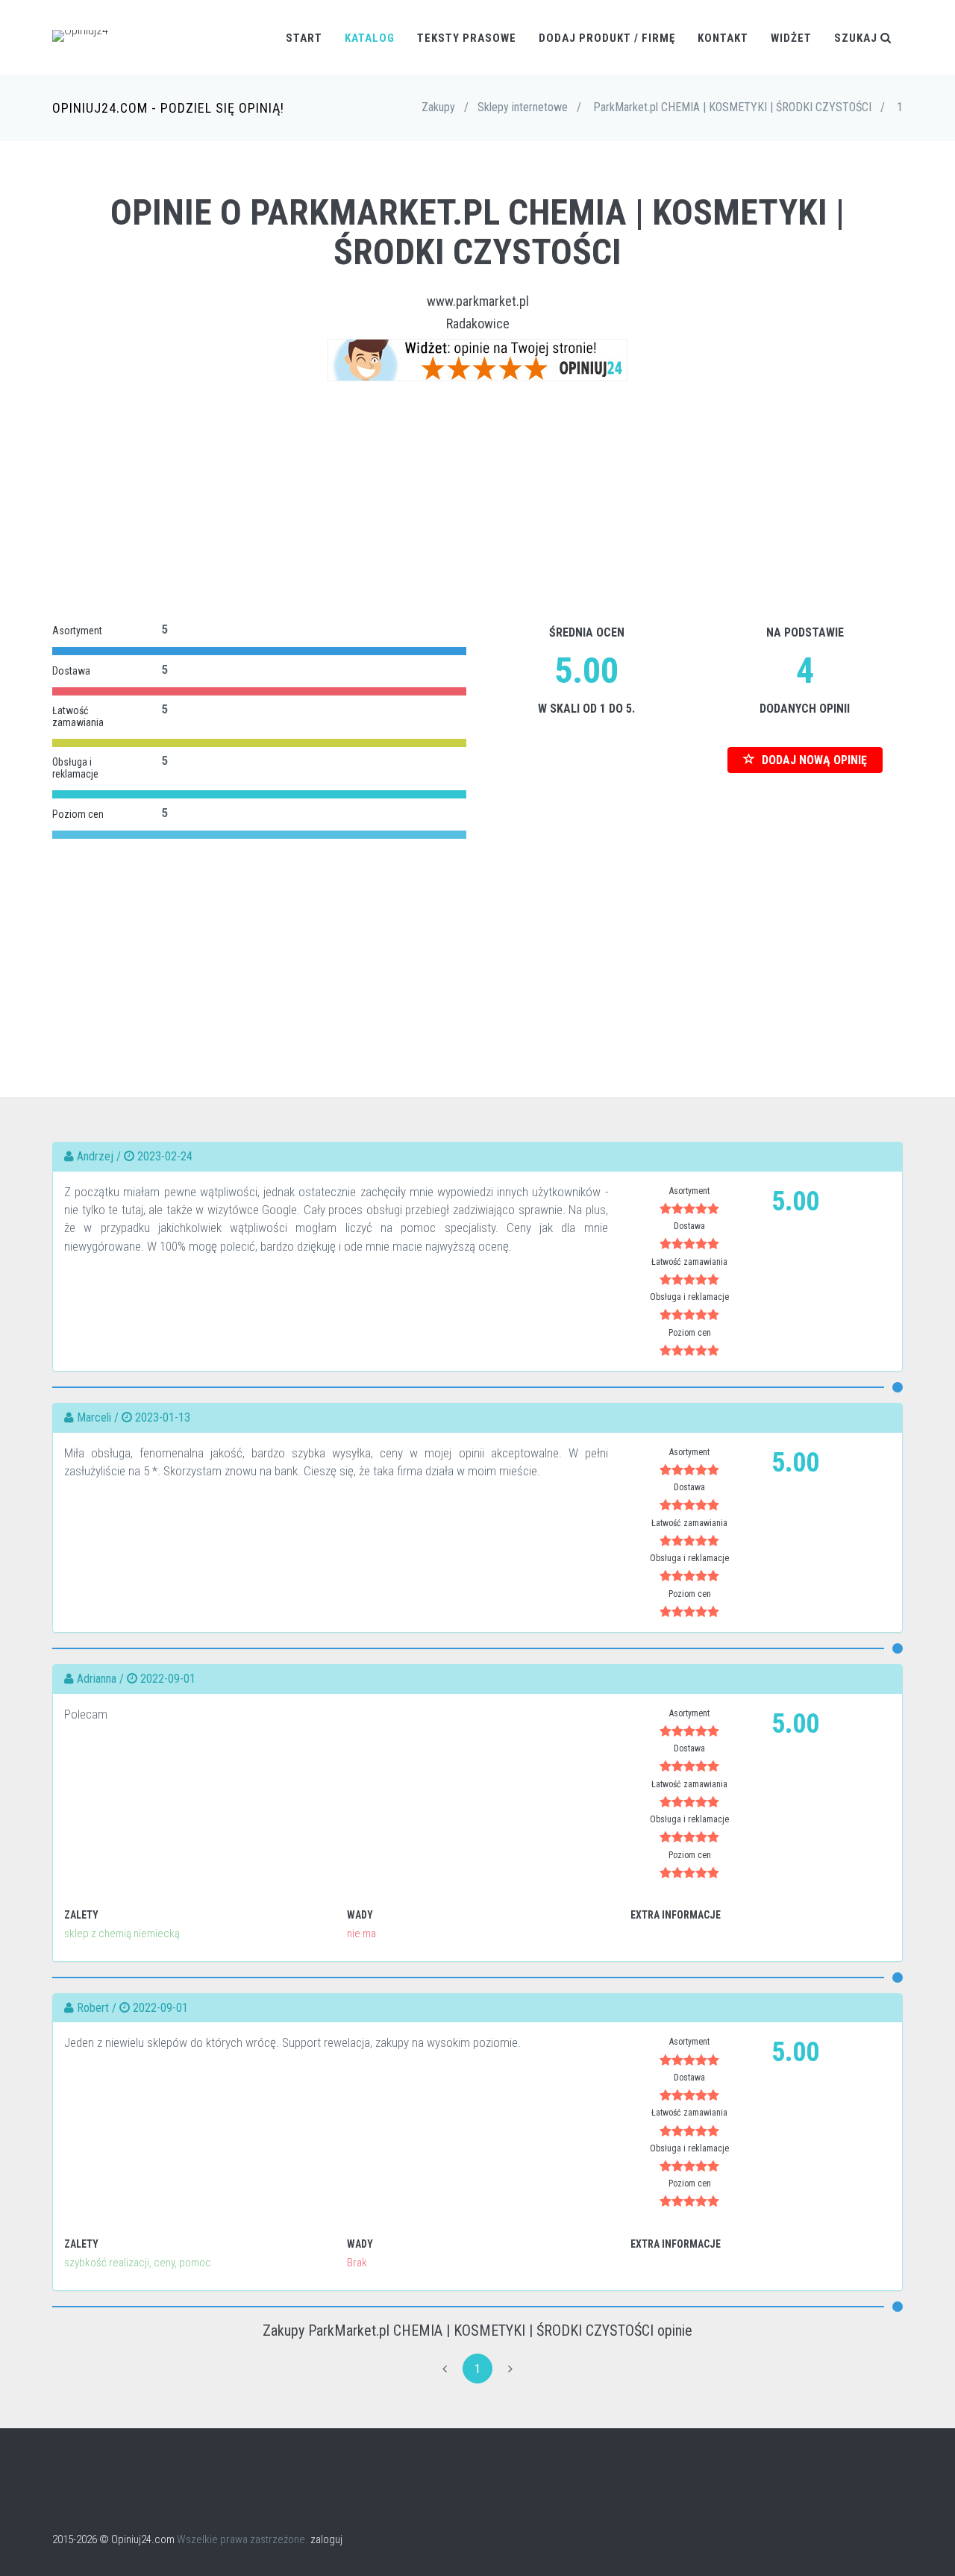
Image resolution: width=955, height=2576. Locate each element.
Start (304, 38)
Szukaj (857, 38)
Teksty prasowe (467, 38)
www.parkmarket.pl (478, 301)
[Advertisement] (477, 501)
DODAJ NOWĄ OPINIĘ (813, 760)
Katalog (370, 38)
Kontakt (723, 38)
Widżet (791, 38)
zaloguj (326, 2539)
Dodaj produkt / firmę (607, 38)
